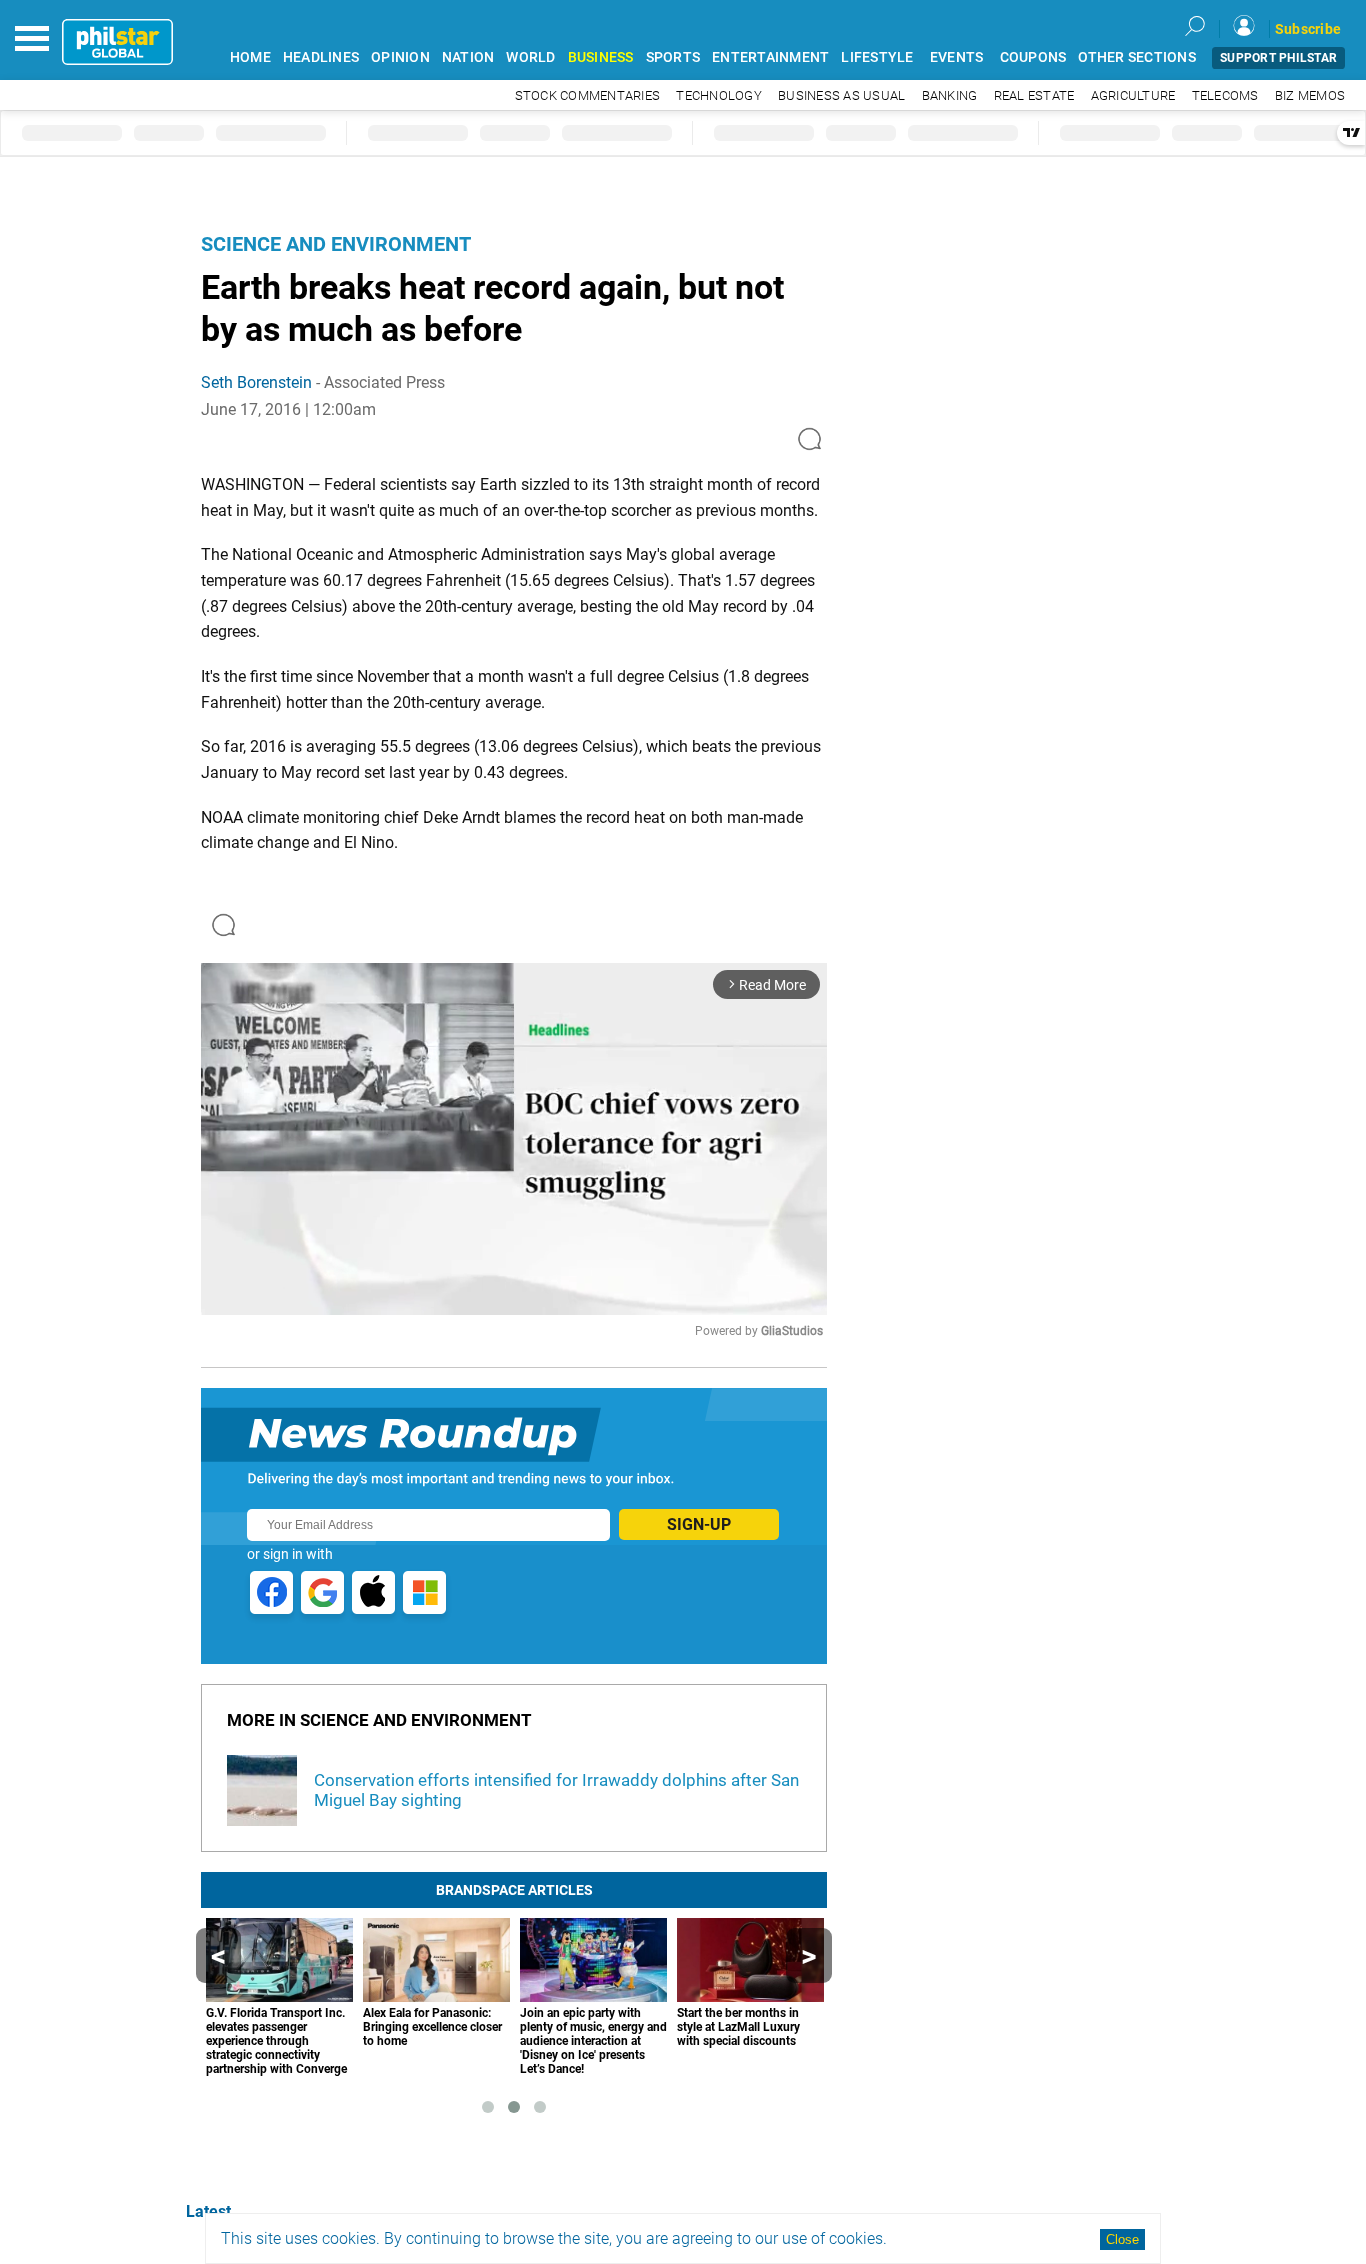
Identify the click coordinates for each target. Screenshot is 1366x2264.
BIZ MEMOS (1310, 95)
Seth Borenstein (256, 382)
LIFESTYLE (877, 57)
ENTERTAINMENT (770, 57)
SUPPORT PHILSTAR (1278, 58)
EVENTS (957, 57)
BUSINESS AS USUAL (841, 95)
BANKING (950, 95)
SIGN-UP (699, 1524)
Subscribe (1308, 29)
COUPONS (1033, 57)
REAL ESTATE (1034, 95)
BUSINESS (601, 57)
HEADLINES (321, 57)
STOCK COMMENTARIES (588, 95)
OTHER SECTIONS (1137, 57)
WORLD (530, 57)
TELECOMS (1225, 95)
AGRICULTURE (1133, 95)
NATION (468, 57)
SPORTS (673, 57)
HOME (250, 57)
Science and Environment (336, 244)
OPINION (400, 57)
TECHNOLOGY (719, 95)
